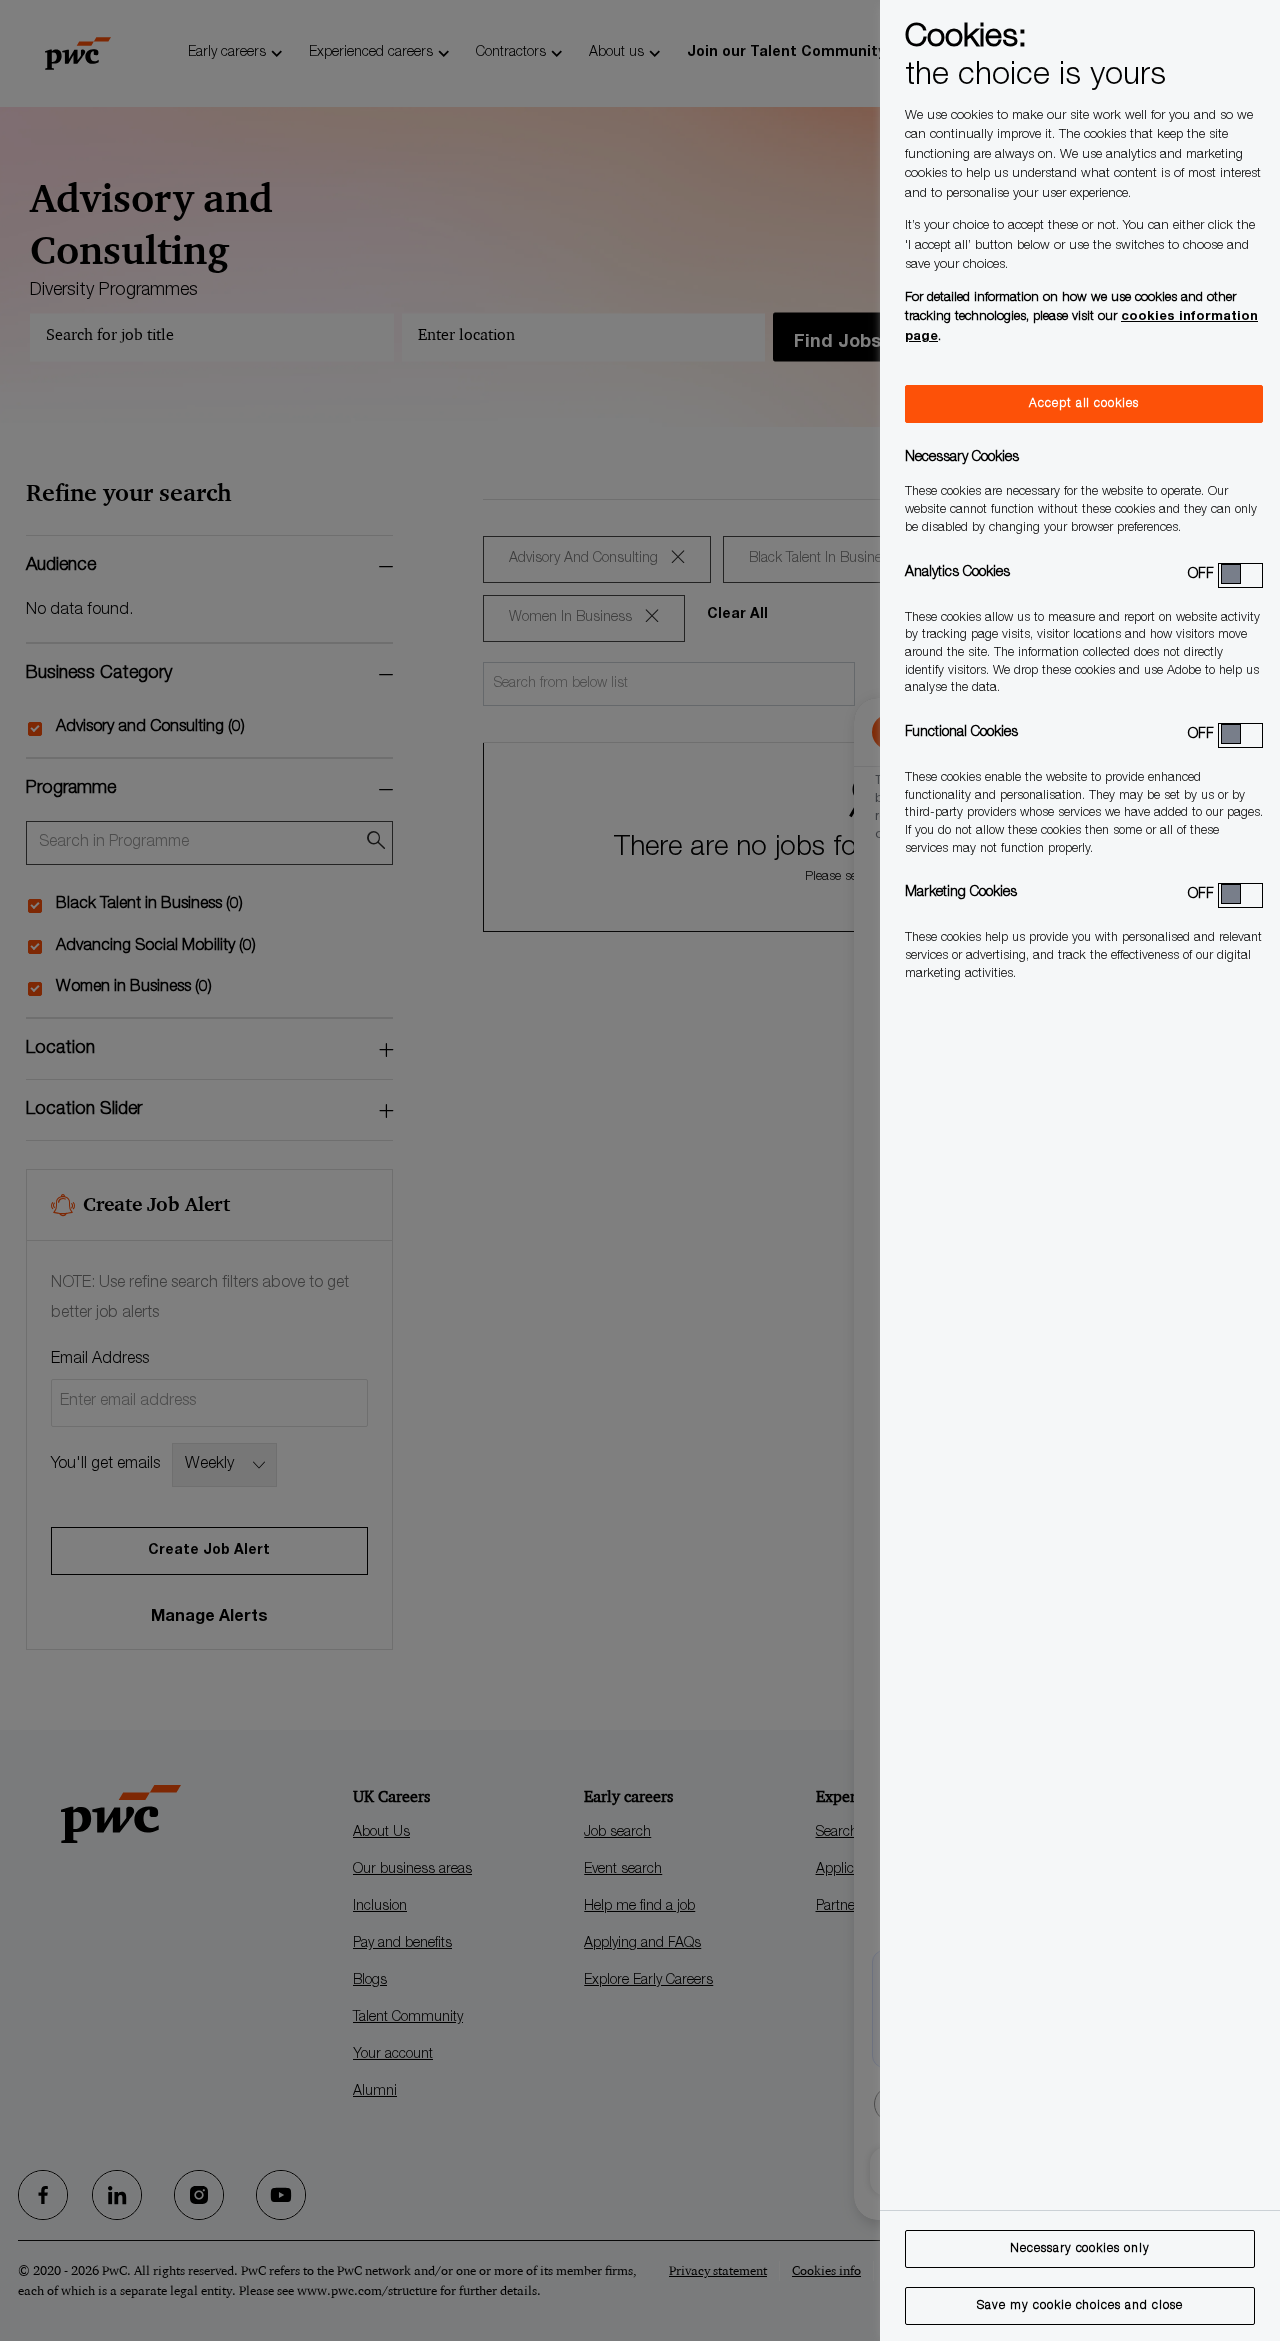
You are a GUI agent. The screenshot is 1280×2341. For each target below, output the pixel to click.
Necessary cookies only (1080, 2249)
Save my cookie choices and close (1080, 2306)
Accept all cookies (1084, 404)
